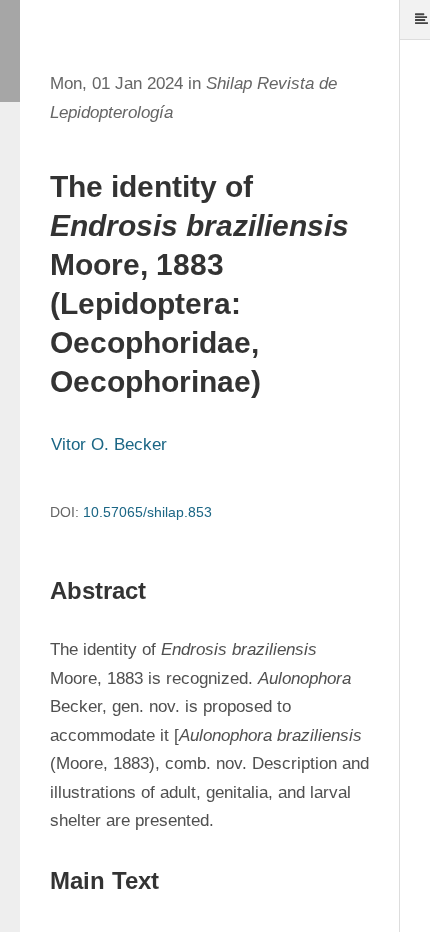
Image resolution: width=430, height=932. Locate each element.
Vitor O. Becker (109, 444)
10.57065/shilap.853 (147, 512)
